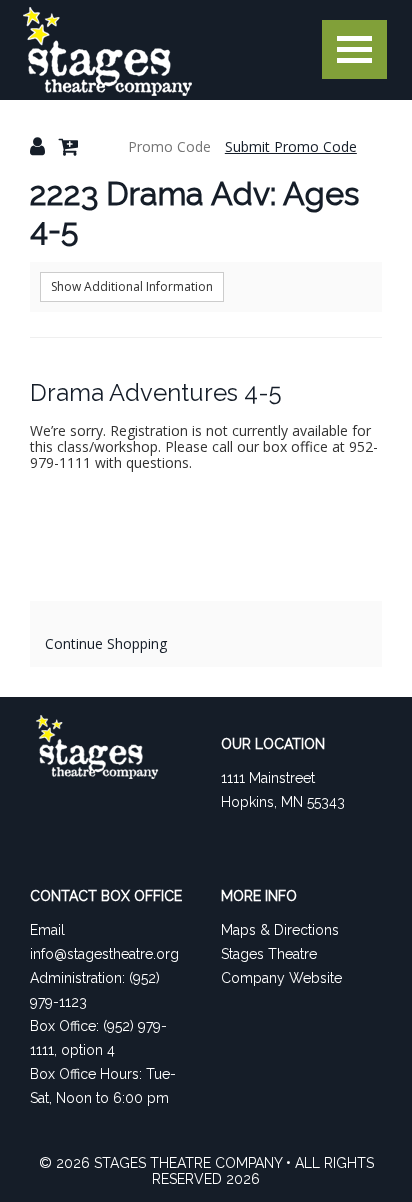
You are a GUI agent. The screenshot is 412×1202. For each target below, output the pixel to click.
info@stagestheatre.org (104, 954)
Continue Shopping (106, 643)
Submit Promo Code (291, 146)
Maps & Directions (280, 930)
